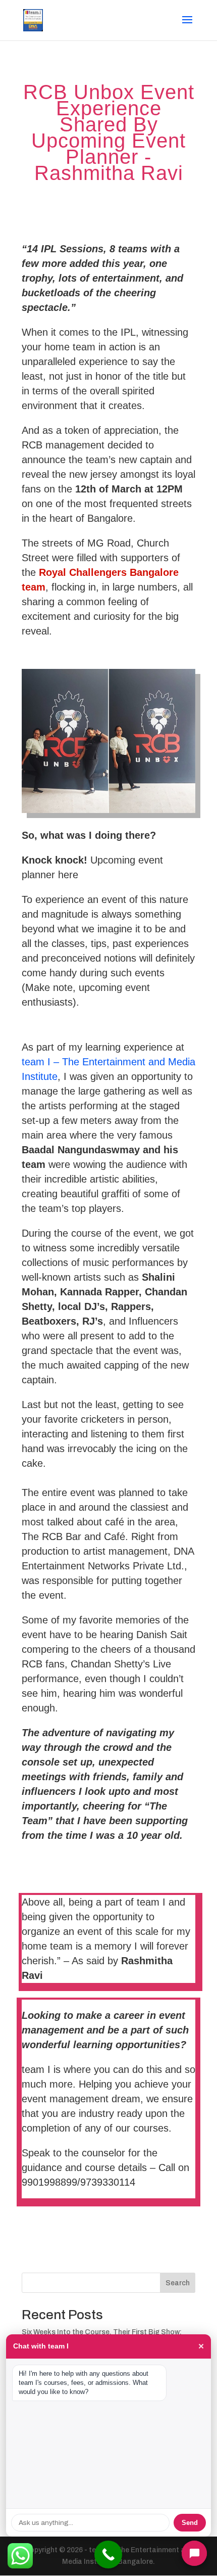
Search (178, 2283)
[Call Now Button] (108, 2555)
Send (190, 2523)
